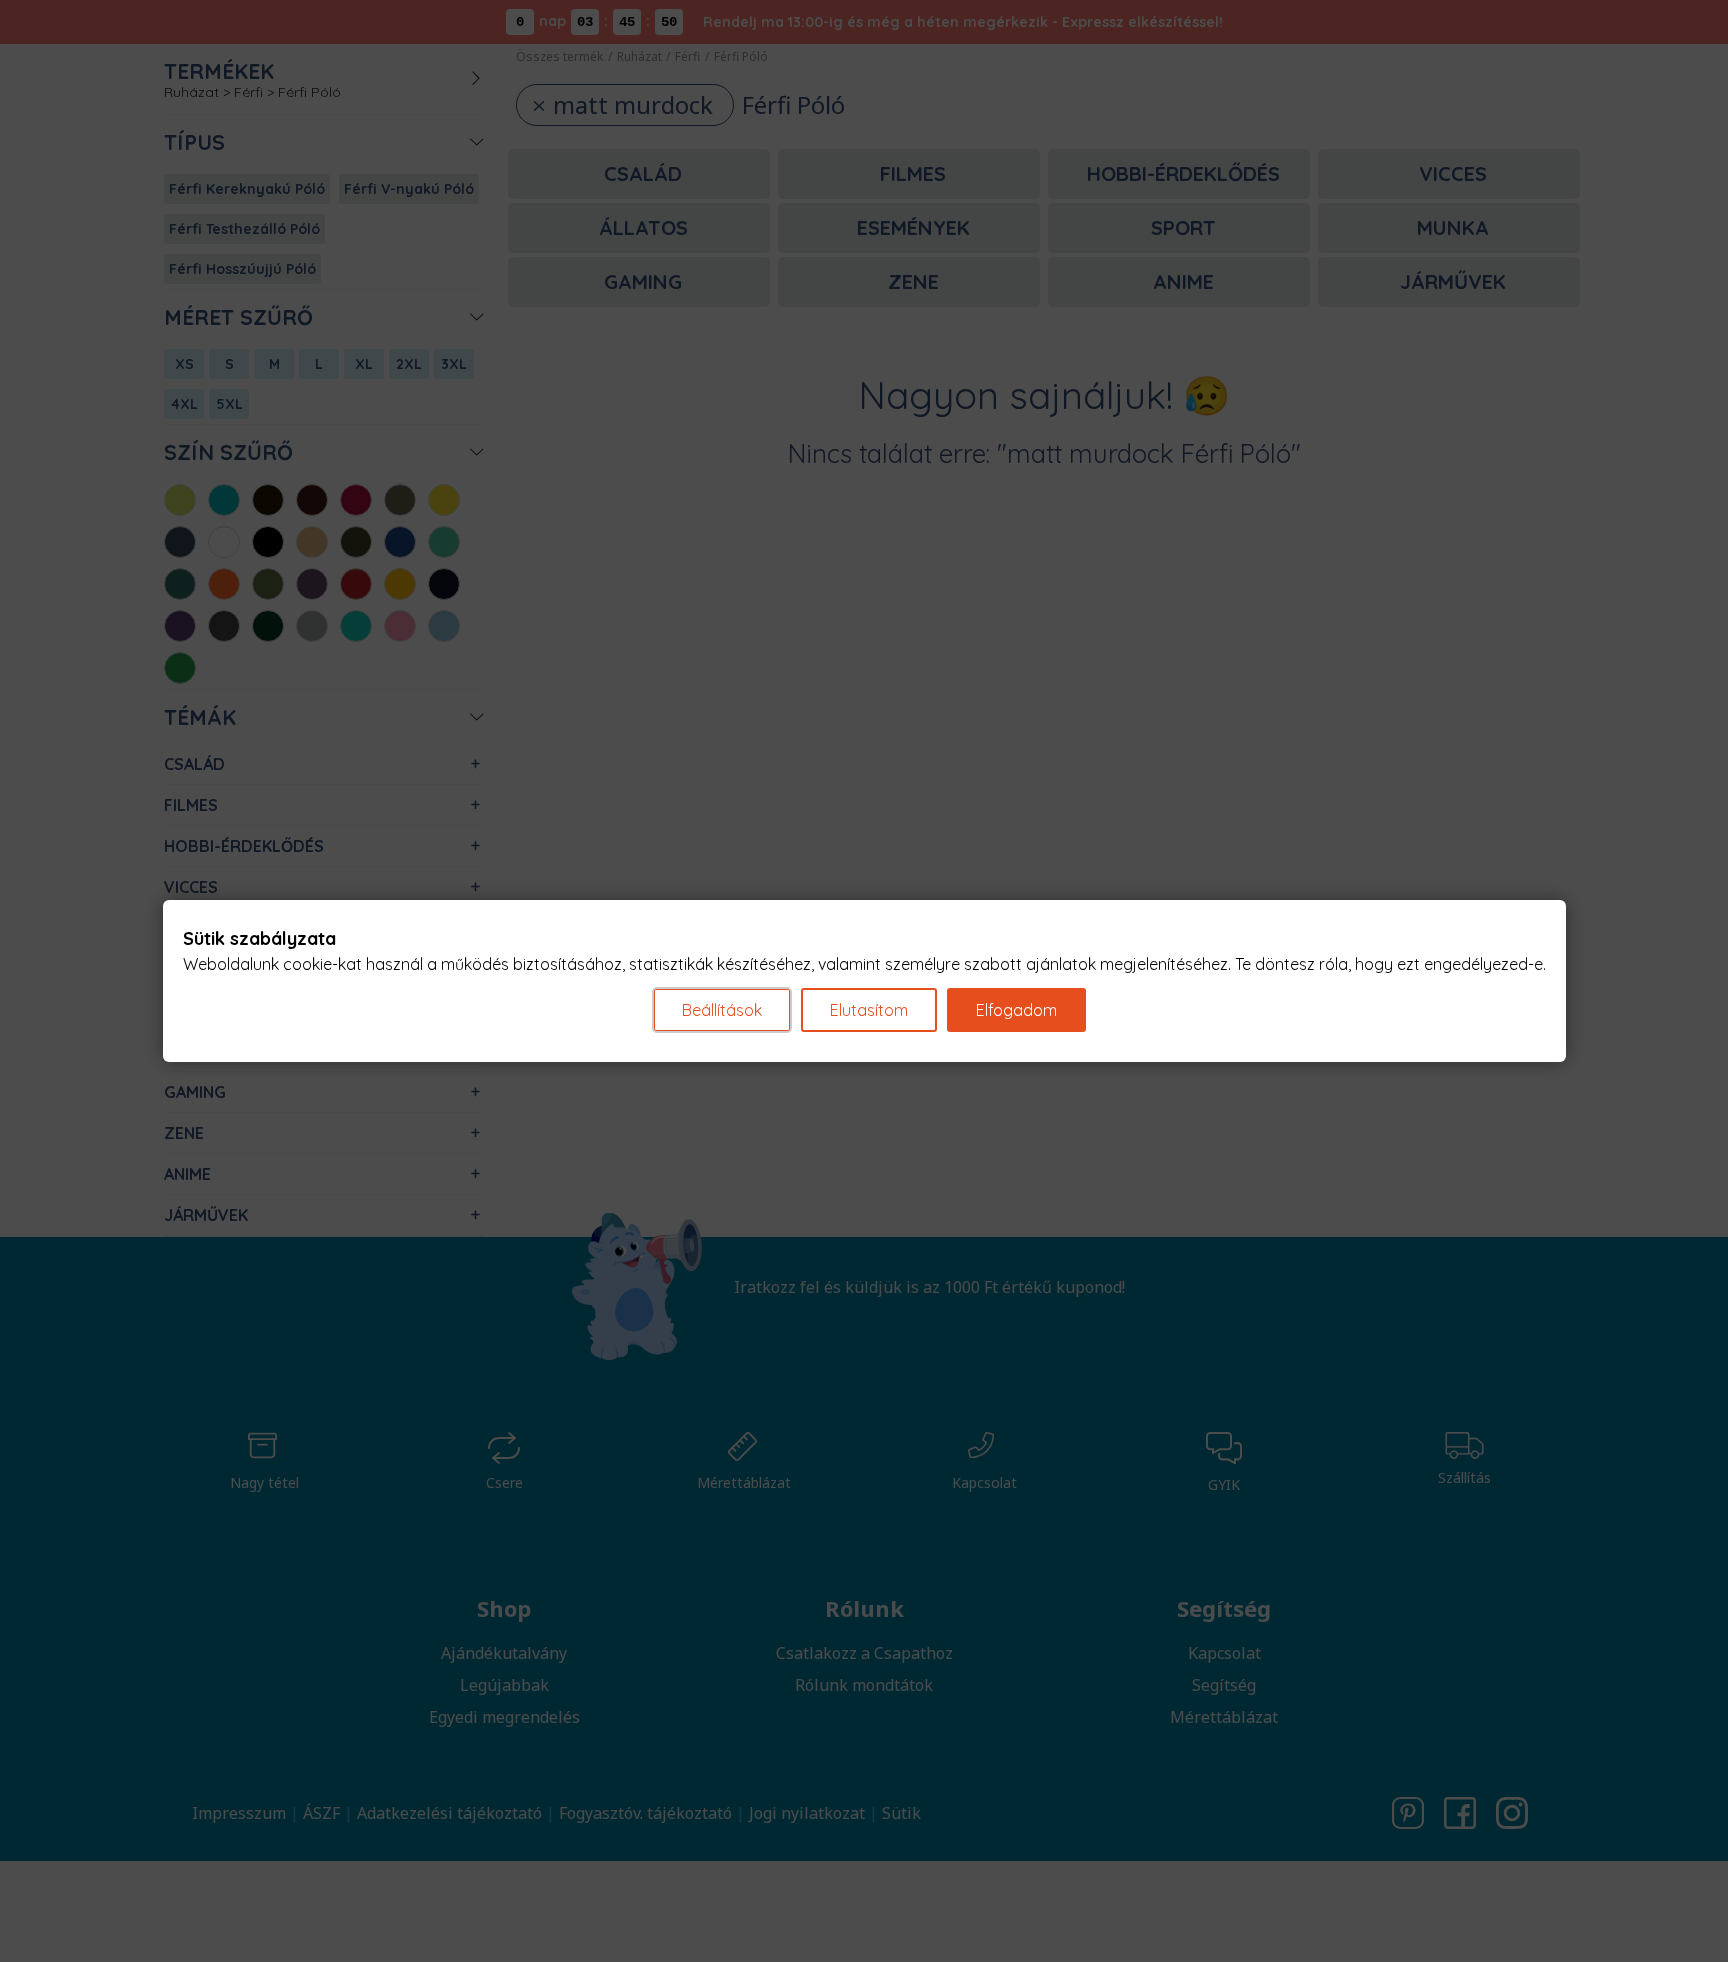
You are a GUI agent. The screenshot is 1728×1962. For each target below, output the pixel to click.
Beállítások (722, 1010)
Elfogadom (1016, 1010)
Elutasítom (869, 1010)
